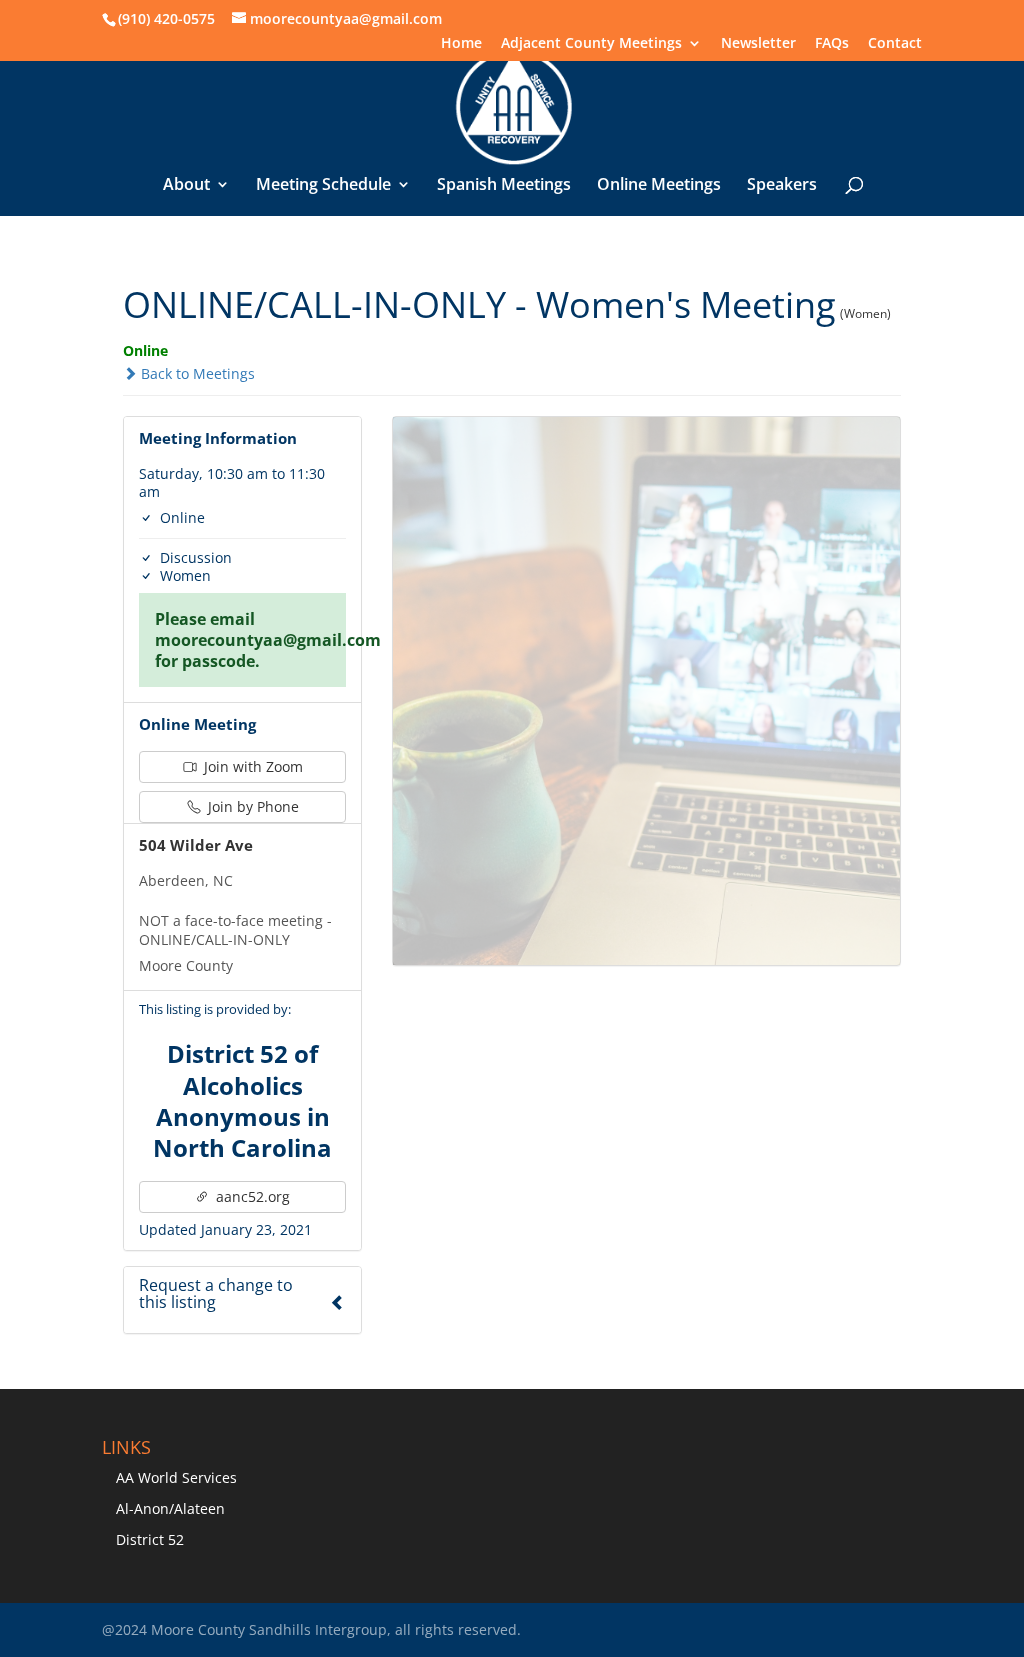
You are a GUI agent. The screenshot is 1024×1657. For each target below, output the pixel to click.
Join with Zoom (251, 766)
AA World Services (176, 1477)
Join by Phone (251, 806)
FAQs (832, 44)
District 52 (150, 1539)
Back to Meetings (196, 373)
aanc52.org (251, 1196)
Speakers (782, 186)
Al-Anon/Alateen (170, 1508)
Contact (895, 44)
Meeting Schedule (323, 186)
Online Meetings (659, 186)
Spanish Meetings (504, 186)
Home (461, 44)
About (186, 186)
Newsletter (758, 44)
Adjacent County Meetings (591, 44)
